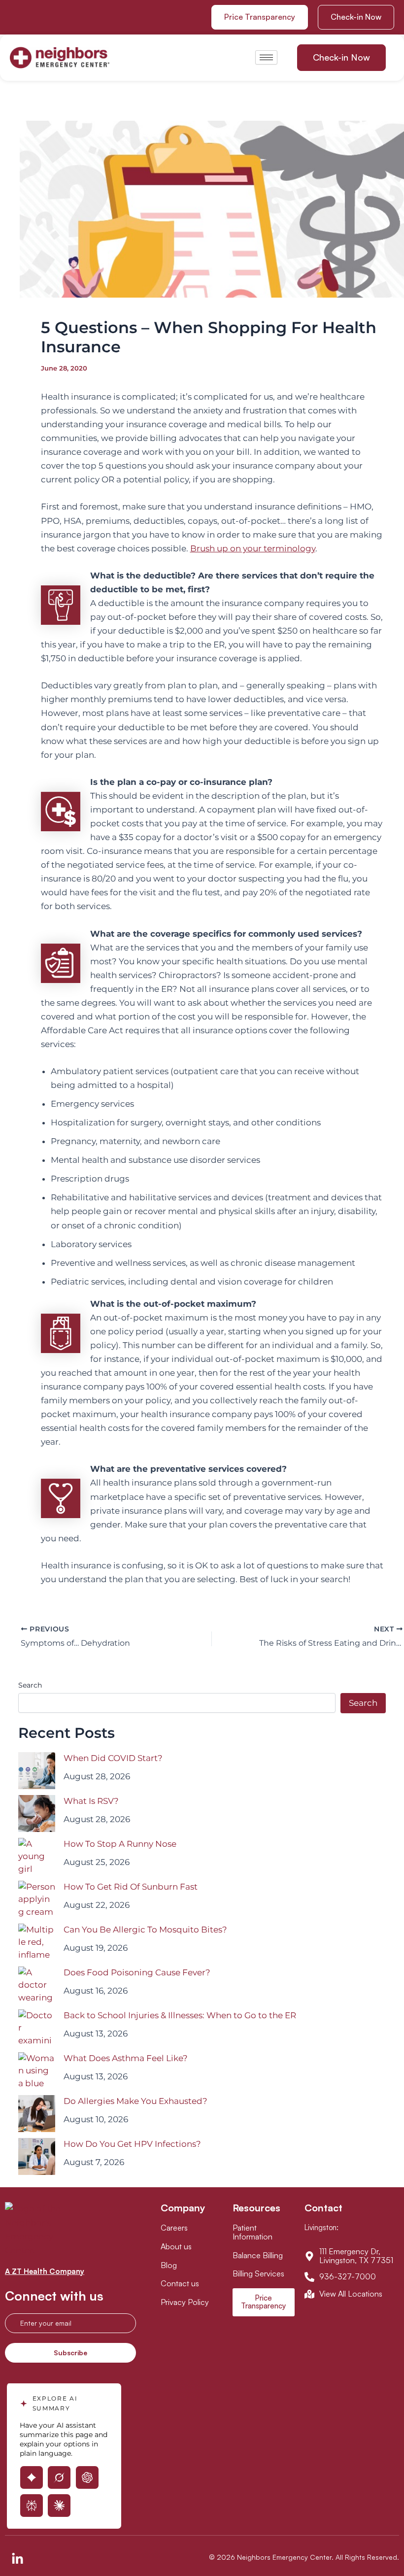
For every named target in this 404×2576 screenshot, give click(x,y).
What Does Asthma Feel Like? (126, 2058)
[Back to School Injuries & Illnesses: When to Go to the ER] (37, 2028)
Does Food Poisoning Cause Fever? (137, 1972)
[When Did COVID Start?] (37, 1771)
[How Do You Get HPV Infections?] (37, 2156)
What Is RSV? (91, 1801)
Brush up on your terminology (253, 548)
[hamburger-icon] (266, 57)
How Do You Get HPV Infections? (132, 2144)
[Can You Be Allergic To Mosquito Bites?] (37, 1942)
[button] (356, 17)
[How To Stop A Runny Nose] (37, 1856)
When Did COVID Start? (113, 1758)
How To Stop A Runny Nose (120, 1844)
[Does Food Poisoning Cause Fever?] (37, 1985)
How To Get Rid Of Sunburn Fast (131, 1887)
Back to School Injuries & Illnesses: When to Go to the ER (180, 2015)
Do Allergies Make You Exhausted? (135, 2101)
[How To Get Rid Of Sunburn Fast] (37, 1899)
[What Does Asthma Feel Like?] (37, 2071)
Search (30, 1685)
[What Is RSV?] (37, 1813)
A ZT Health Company (45, 2271)
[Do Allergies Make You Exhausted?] (37, 2114)
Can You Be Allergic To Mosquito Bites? (145, 1930)
